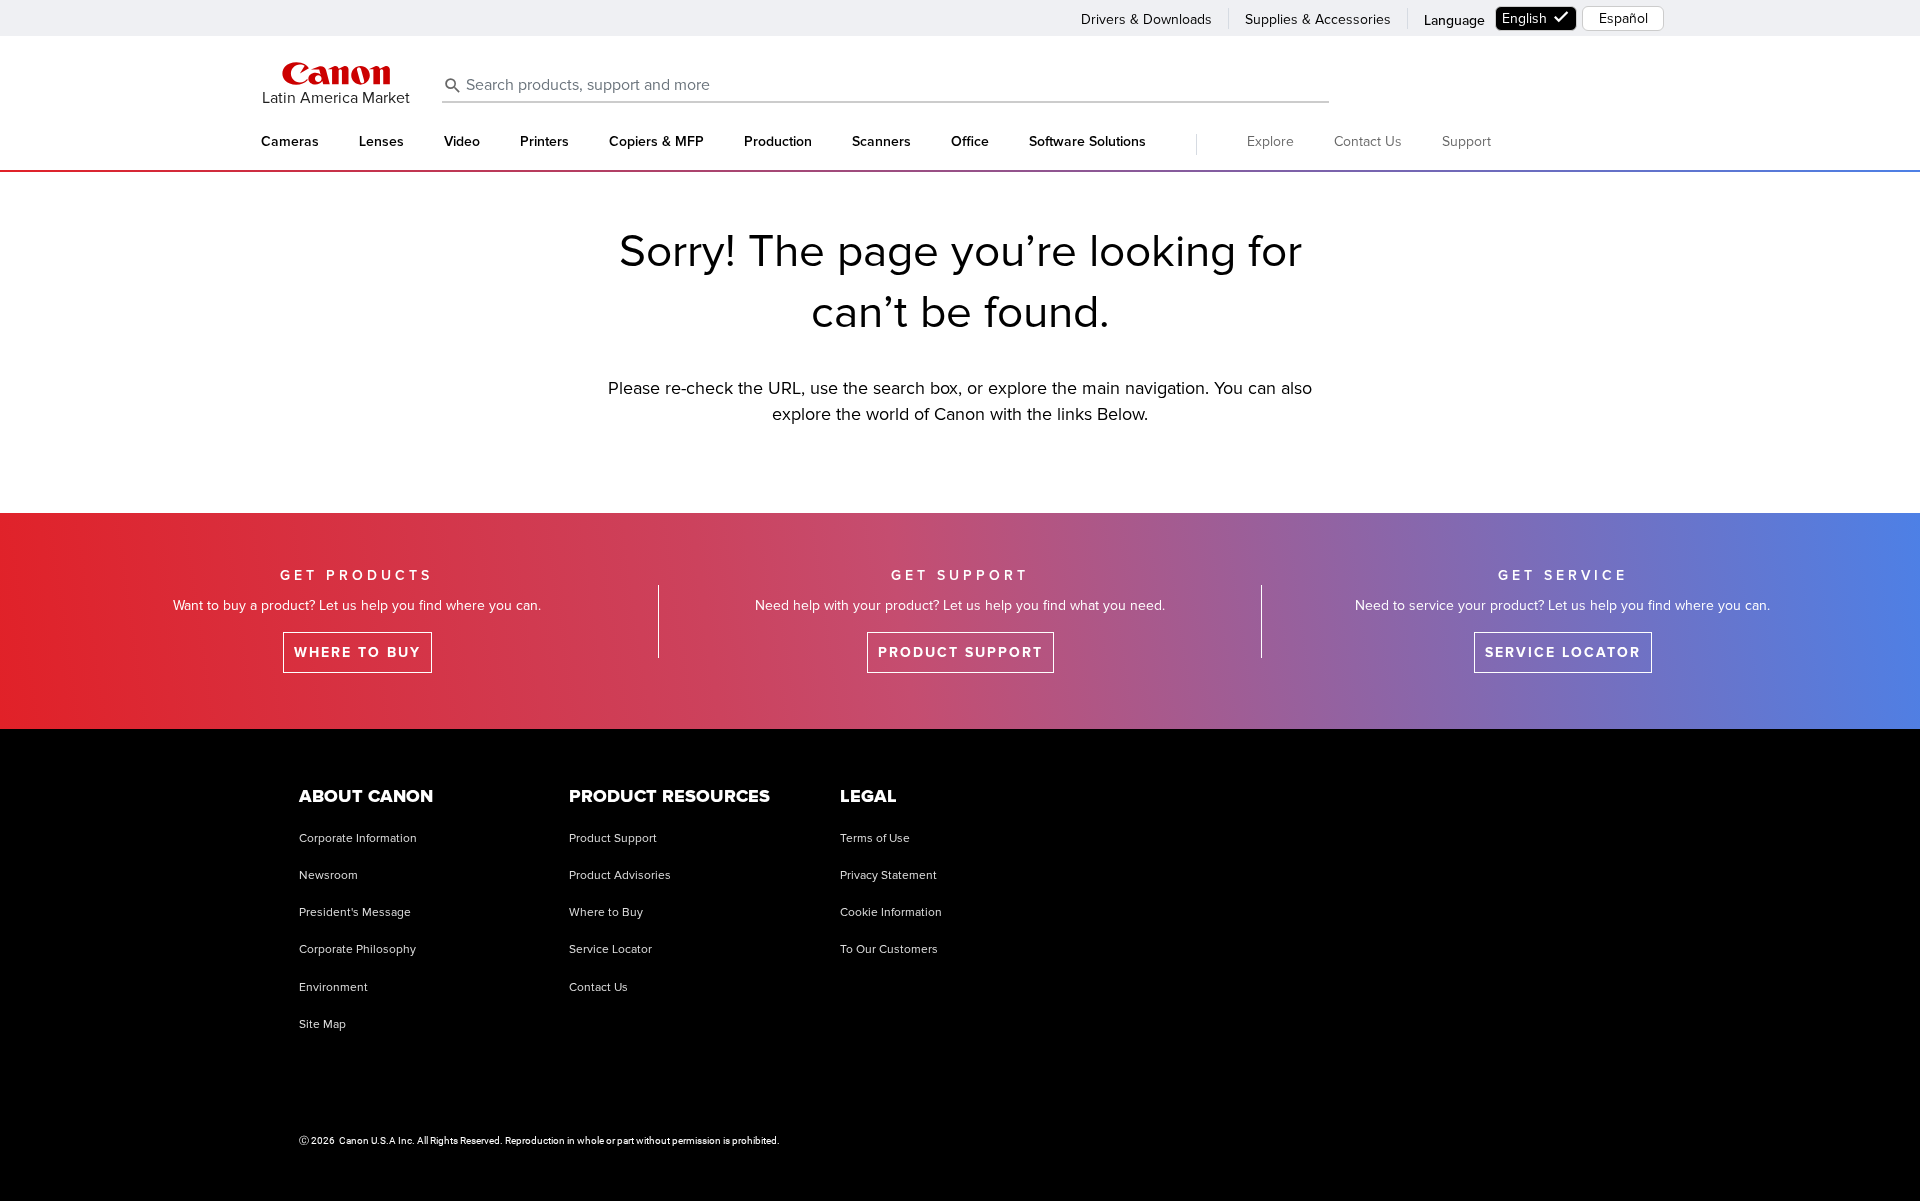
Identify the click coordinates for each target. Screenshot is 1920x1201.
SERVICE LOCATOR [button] (1563, 652)
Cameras (290, 142)
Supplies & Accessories (1318, 19)
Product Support (613, 838)
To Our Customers (889, 949)
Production (778, 142)
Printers (544, 142)
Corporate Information (358, 838)
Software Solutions (1087, 142)
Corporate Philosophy (357, 949)
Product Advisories (620, 875)
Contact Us (1368, 141)
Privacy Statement (888, 875)
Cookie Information (891, 912)
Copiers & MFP (656, 142)
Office (970, 142)
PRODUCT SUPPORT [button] (960, 652)
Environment (333, 987)
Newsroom (328, 875)
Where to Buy (606, 912)
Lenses (381, 142)
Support (1466, 141)
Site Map (322, 1024)
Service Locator (610, 949)
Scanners (881, 142)
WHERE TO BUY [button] (357, 652)
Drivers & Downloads (1146, 19)
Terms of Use (875, 838)
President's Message (355, 912)
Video (462, 142)
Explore (1270, 141)
